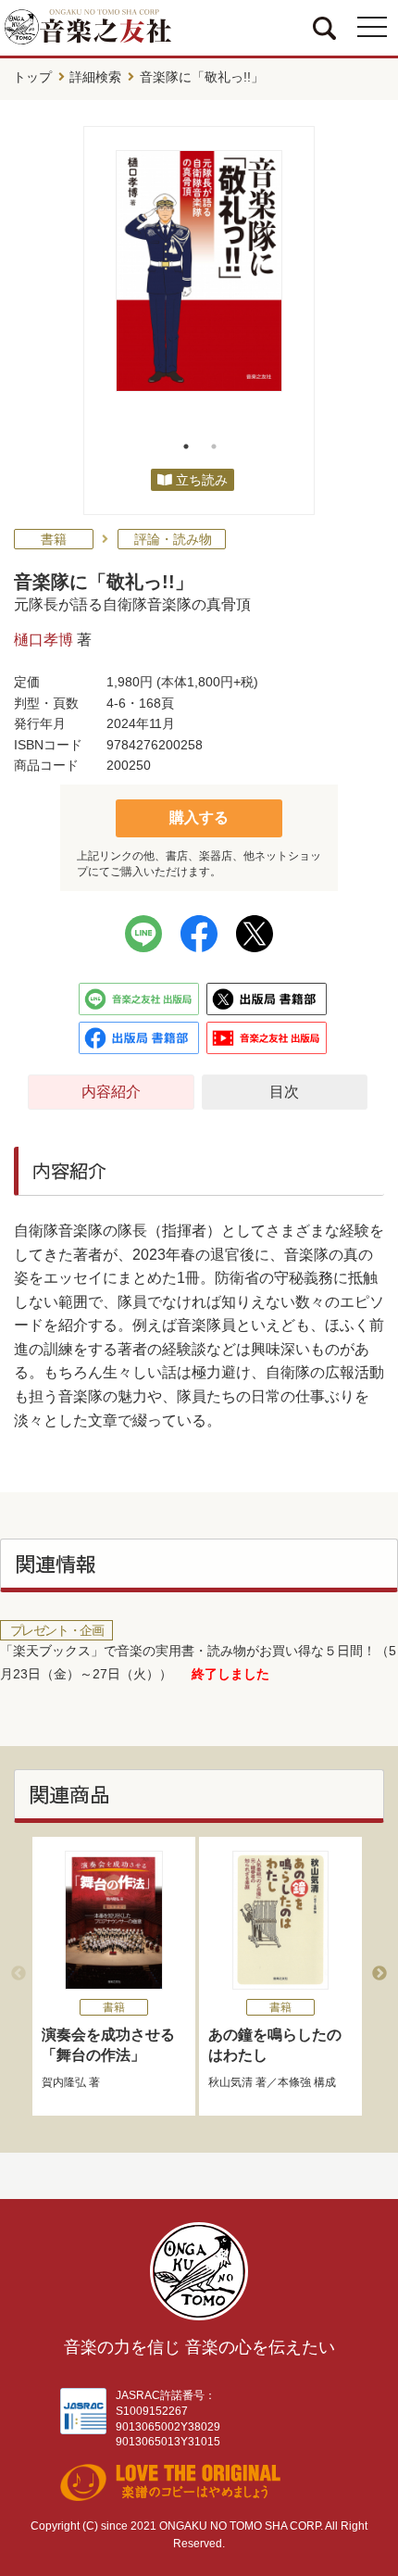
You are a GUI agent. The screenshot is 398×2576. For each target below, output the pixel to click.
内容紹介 (111, 1092)
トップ (32, 77)
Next (379, 1974)
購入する (199, 817)
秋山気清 (230, 2082)
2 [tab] (214, 446)
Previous (19, 1974)
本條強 (294, 2082)
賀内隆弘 (64, 2082)
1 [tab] (186, 446)
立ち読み (202, 480)
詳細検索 (95, 77)
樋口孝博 (44, 640)
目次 (284, 1092)
